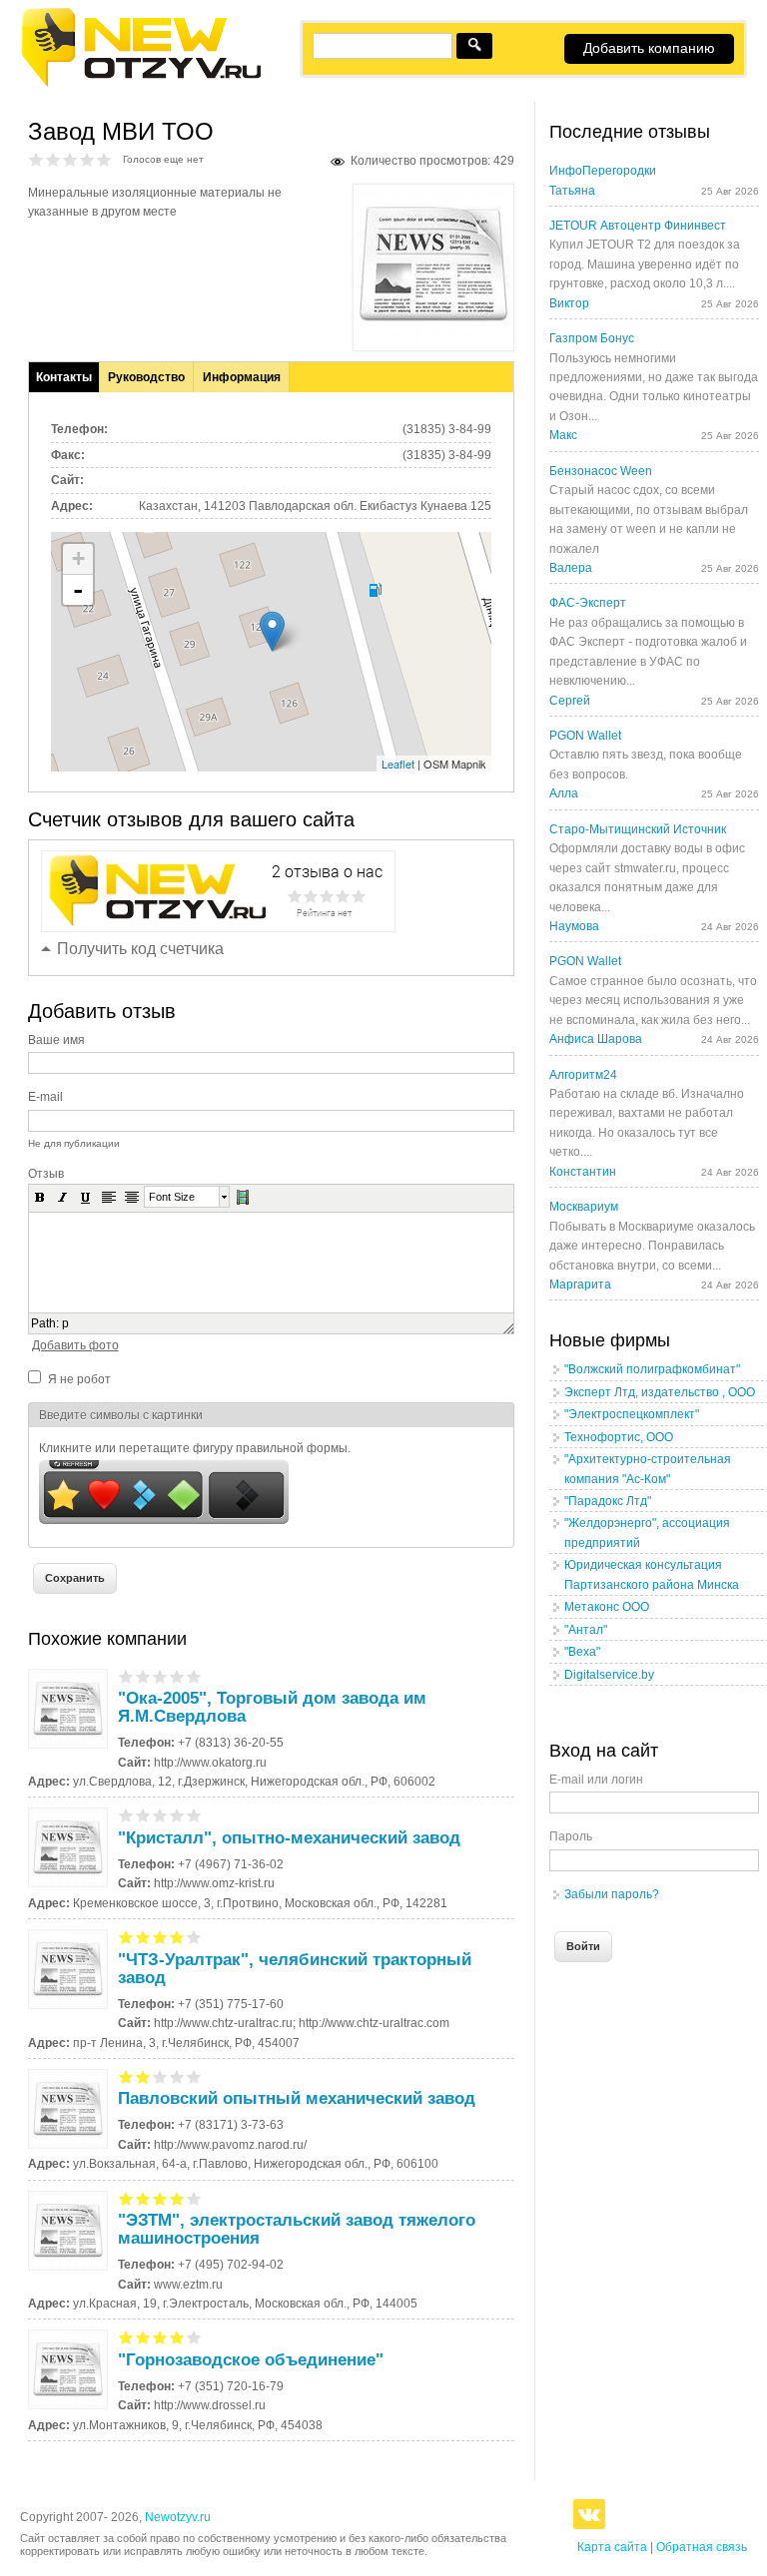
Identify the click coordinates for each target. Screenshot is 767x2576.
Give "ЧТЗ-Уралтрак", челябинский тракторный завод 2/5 (143, 1937)
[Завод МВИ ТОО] (433, 335)
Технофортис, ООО (619, 1437)
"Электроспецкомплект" (632, 1414)
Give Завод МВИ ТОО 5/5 (104, 159)
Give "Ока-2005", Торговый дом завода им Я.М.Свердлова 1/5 (126, 1676)
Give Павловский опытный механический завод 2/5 (143, 2076)
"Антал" (586, 1630)
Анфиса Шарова (596, 1039)
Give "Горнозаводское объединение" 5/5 (194, 2337)
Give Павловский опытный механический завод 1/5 (126, 2076)
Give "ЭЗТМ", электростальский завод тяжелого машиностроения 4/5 (177, 2198)
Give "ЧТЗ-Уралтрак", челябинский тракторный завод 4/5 (177, 1937)
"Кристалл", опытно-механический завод (289, 1838)
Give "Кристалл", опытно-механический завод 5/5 (194, 1815)
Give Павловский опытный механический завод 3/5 (160, 2076)
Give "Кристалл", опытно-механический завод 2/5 (143, 1815)
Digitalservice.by (609, 1675)
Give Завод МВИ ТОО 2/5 (53, 159)
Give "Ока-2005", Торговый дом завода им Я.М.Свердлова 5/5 (194, 1676)
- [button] (78, 590)
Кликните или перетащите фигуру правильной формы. (195, 1448)
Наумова (574, 926)
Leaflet (398, 764)
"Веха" (582, 1652)
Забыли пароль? (612, 1894)
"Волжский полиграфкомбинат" (652, 1369)
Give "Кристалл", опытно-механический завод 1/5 (126, 1815)
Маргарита (580, 1285)
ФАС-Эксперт (588, 603)
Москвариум (584, 1207)
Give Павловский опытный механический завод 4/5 (177, 2076)
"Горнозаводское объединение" (251, 2360)
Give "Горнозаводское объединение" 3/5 (160, 2337)
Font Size (172, 1197)
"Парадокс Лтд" (608, 1501)
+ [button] (78, 558)
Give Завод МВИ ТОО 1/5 (36, 159)
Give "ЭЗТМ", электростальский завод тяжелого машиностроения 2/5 (143, 2198)
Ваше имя (56, 1040)
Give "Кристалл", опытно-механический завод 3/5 (160, 1815)
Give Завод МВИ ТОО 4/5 (87, 159)
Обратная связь (702, 2547)
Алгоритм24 (583, 1075)
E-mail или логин (596, 1780)
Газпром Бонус (592, 338)
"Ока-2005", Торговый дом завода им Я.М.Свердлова (272, 1707)
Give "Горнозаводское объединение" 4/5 (177, 2337)
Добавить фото (75, 1345)
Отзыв (46, 1174)
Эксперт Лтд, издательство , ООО (660, 1392)
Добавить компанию (649, 48)
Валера (571, 568)
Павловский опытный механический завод (297, 2098)
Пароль (571, 1836)
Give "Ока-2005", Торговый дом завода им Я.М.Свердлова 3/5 (160, 1676)
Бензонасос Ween (601, 471)
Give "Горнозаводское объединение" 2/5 (143, 2337)
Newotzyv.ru (178, 2517)
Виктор (569, 303)
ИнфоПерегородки (603, 171)
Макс (563, 435)
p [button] (65, 1323)
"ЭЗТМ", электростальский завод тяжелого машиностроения (297, 2229)
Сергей (570, 701)
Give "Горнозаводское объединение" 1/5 (126, 2337)
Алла (564, 793)
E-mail (45, 1097)
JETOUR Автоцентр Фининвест (638, 226)
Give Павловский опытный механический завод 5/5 (194, 2076)
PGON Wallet (585, 736)
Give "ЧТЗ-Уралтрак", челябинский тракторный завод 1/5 (126, 1937)
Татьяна (572, 191)
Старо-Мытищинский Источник (638, 829)
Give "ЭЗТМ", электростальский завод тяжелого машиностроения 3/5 (160, 2198)
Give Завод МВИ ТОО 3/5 (70, 159)
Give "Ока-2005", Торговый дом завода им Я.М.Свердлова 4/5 (177, 1676)
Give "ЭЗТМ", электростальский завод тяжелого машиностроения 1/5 (126, 2198)
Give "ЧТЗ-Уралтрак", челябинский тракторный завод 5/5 (194, 1937)
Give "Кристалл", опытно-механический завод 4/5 (177, 1815)
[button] (40, 1197)
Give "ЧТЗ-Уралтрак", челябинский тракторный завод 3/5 (160, 1937)
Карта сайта (612, 2547)
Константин (583, 1172)
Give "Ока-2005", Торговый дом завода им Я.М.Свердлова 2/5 (143, 1676)
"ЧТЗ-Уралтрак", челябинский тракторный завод (295, 1969)
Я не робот (79, 1379)
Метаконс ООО (607, 1607)
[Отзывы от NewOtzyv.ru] (140, 84)
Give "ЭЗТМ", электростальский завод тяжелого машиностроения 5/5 (194, 2198)
